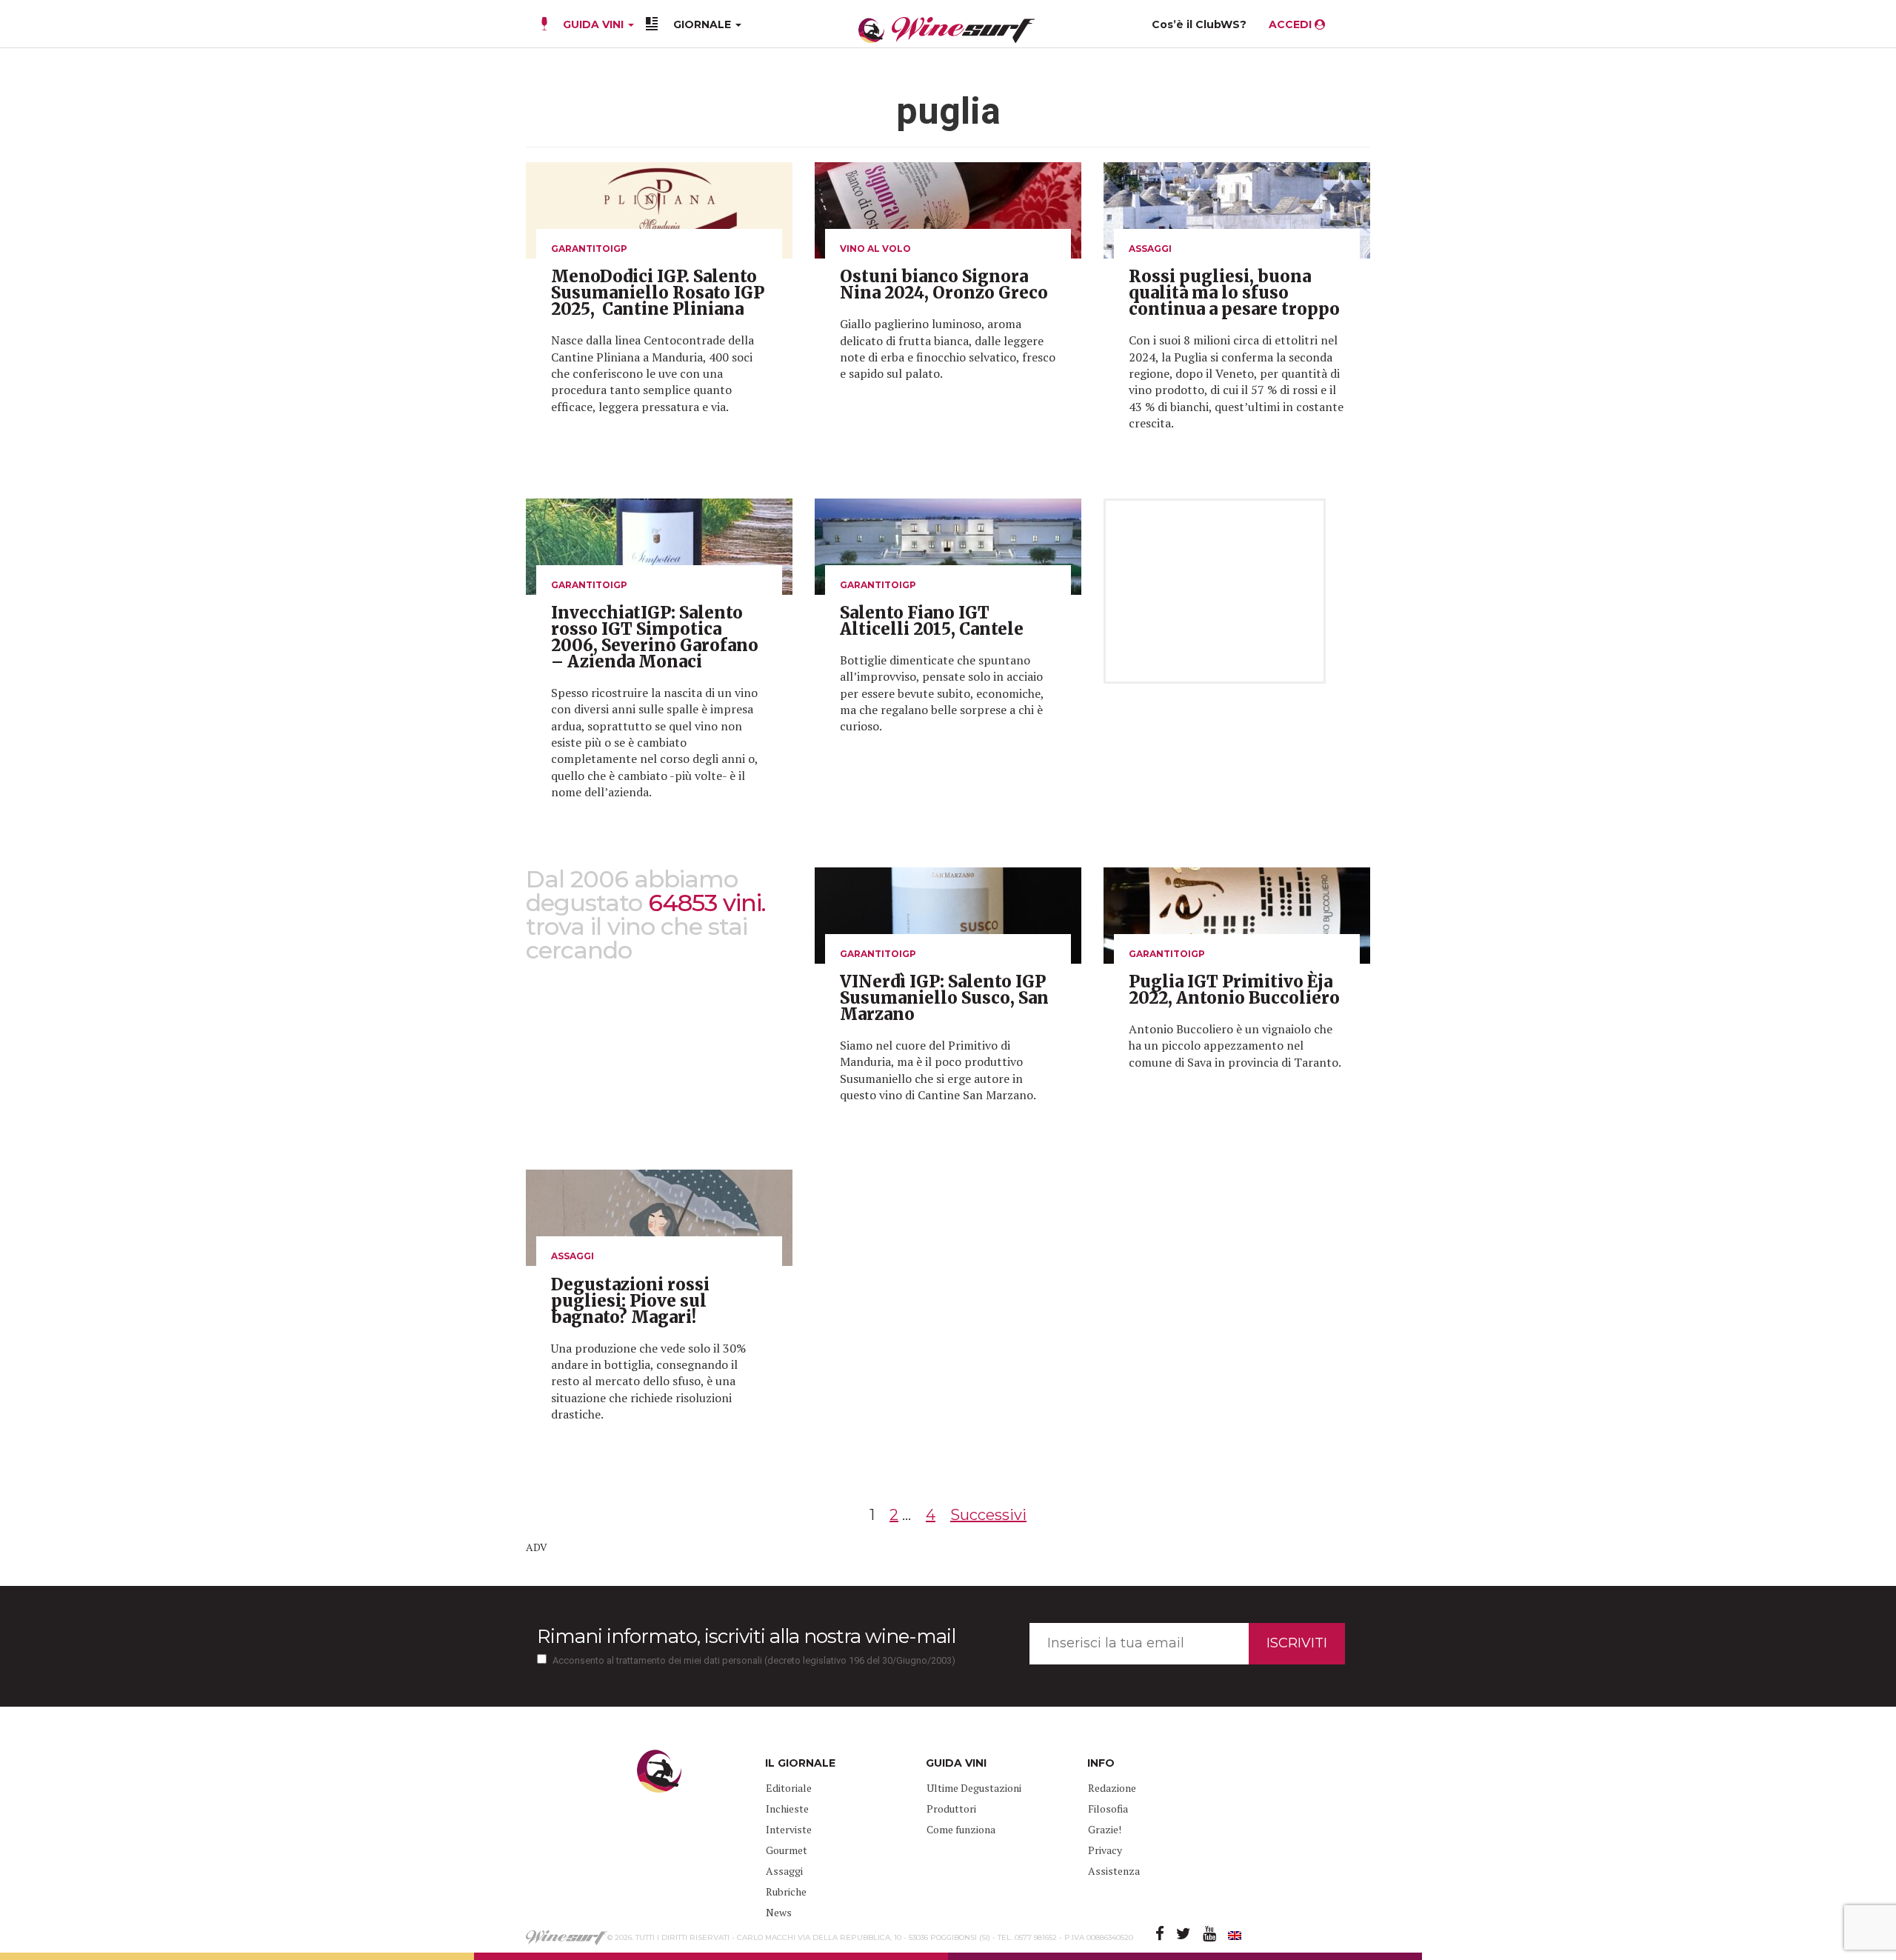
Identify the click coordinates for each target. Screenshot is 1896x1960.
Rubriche (786, 1891)
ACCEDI (1292, 24)
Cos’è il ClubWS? (1199, 24)
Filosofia (1108, 1809)
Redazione (1112, 1788)
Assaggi (1150, 249)
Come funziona (961, 1829)
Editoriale (789, 1788)
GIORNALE (704, 24)
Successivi (988, 1515)
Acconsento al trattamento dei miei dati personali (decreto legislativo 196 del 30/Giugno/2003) (754, 1660)
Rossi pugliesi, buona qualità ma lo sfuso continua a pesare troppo (1234, 293)
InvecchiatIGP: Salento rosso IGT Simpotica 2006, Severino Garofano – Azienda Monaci (655, 637)
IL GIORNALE (800, 1763)
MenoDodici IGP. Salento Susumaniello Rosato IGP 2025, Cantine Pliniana (658, 293)
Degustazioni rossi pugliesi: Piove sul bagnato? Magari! (630, 1301)
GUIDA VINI (593, 24)
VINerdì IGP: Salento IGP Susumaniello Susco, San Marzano (944, 998)
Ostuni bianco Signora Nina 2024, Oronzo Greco (944, 284)
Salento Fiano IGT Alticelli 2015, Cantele (932, 621)
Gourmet (787, 1850)
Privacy (1105, 1850)
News (779, 1912)
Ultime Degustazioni (974, 1788)
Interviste (789, 1829)
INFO (1101, 1763)
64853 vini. (707, 903)
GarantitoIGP (589, 249)
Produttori (951, 1809)
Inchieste (787, 1809)
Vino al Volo (875, 249)
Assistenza (1114, 1871)
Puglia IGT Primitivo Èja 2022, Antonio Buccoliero (1234, 990)
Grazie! (1105, 1829)
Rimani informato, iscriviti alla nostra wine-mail (746, 1636)
